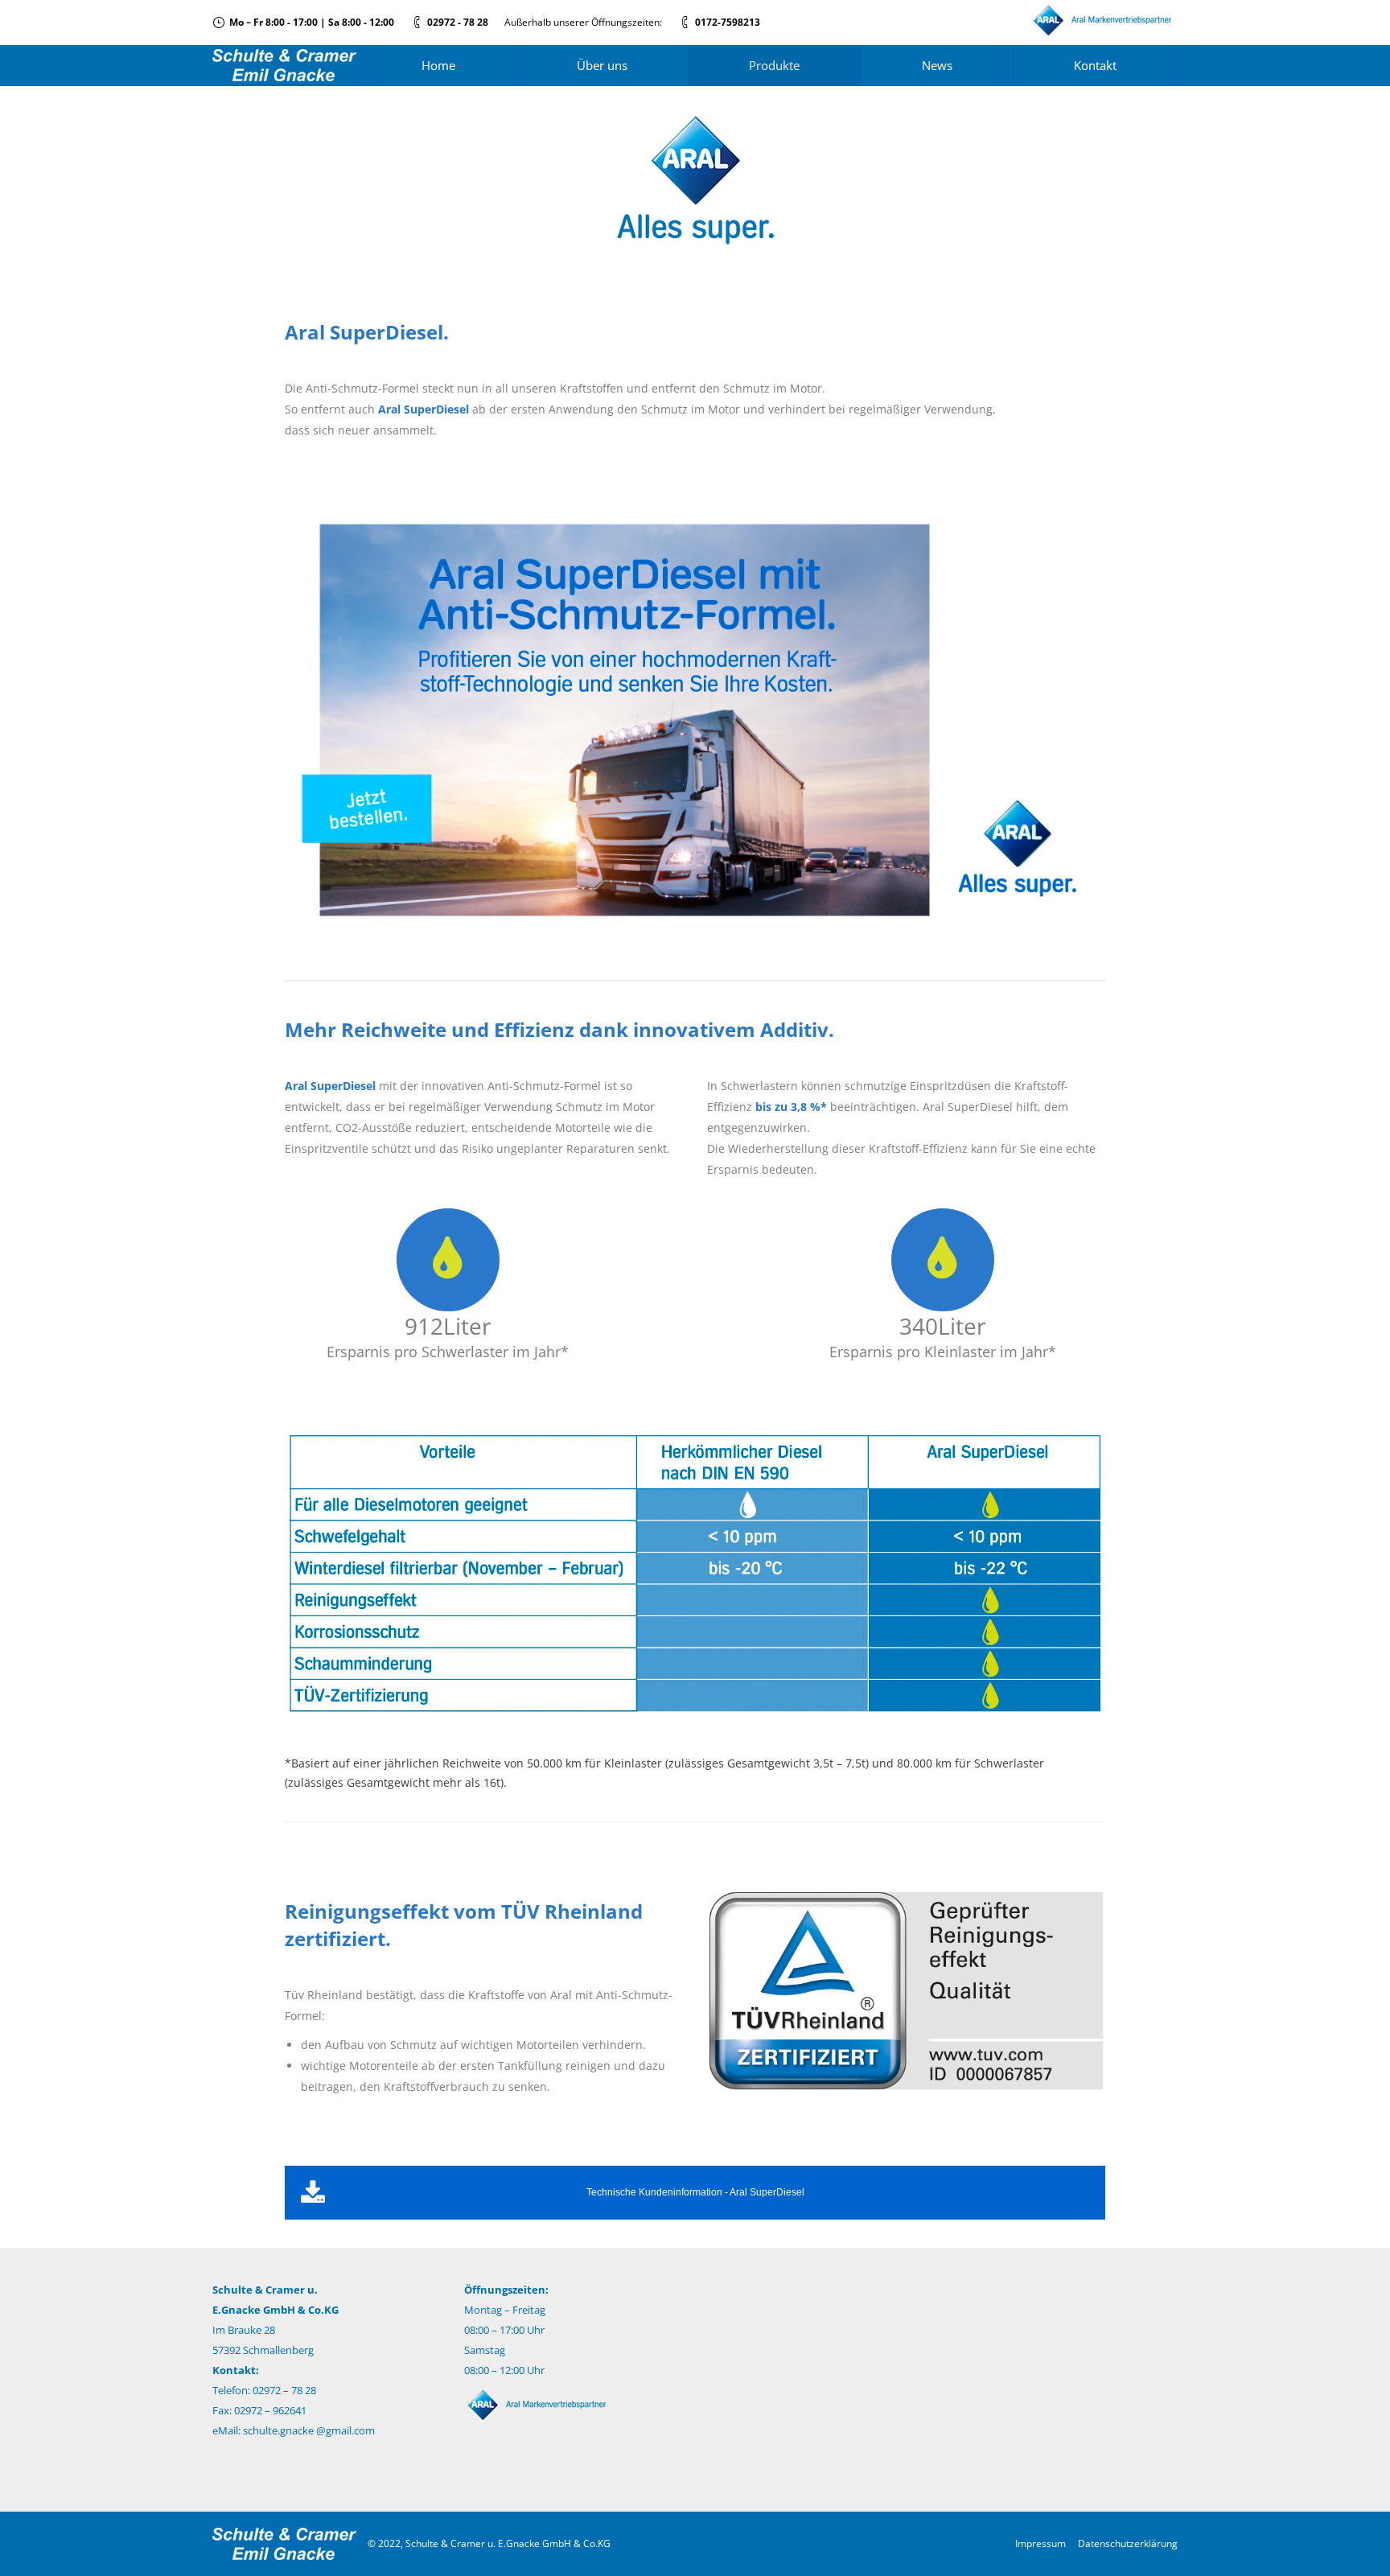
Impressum (1040, 2543)
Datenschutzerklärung (1128, 2543)
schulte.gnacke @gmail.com (309, 2430)
